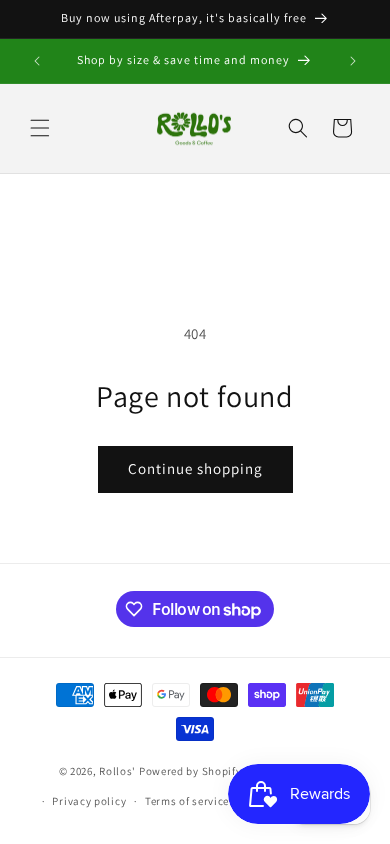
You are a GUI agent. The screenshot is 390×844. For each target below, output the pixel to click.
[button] (40, 128)
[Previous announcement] (37, 61)
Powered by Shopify (190, 770)
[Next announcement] (353, 61)
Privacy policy (89, 801)
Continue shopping (195, 468)
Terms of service (187, 801)
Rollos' (117, 770)
